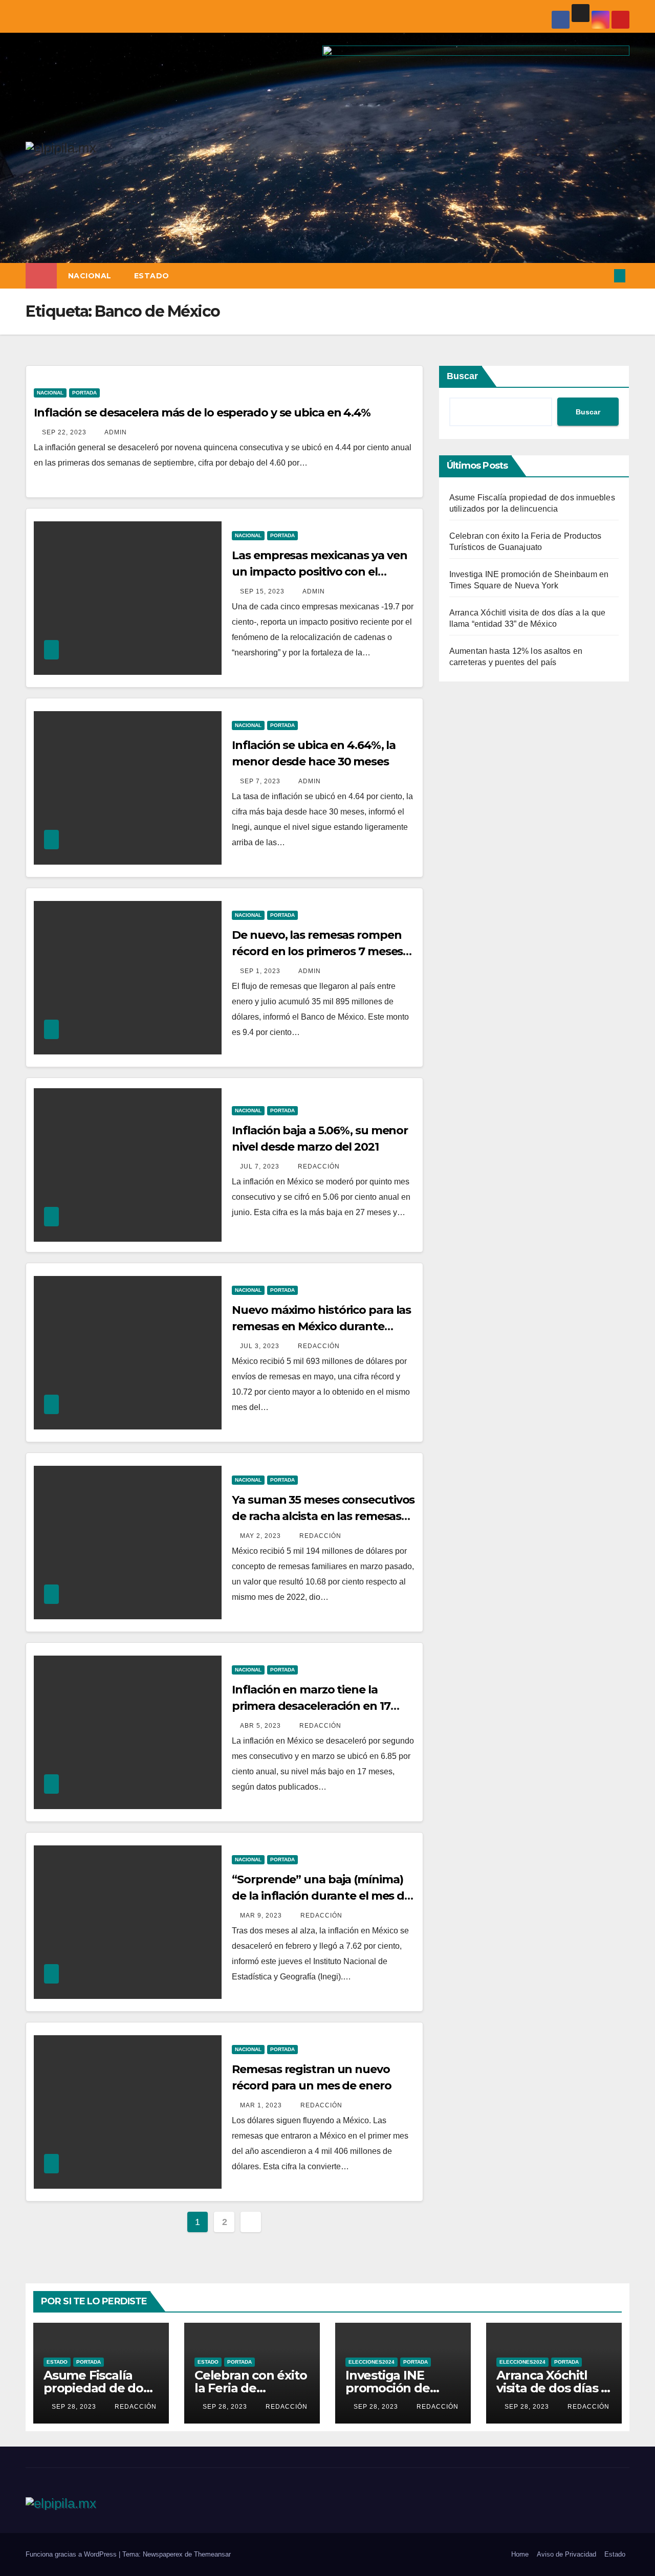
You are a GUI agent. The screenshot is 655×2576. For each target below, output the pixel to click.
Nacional (90, 276)
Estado (152, 276)
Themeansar (212, 2554)
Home (520, 2554)
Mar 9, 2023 (261, 1916)
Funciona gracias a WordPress (72, 2554)
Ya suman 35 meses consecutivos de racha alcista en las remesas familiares (323, 1516)
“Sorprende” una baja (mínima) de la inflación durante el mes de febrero (321, 1896)
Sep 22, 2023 (64, 432)
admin (115, 432)
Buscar (462, 376)
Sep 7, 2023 (260, 781)
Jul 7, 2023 (260, 1166)
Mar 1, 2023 (261, 2105)
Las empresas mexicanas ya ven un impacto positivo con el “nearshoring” (319, 572)
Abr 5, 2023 (260, 1726)
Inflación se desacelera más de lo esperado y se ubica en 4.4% (202, 413)
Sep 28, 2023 (74, 2407)
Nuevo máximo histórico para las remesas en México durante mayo (321, 1326)
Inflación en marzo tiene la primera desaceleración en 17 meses (311, 1706)
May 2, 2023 (260, 1536)
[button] (603, 276)
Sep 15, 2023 (262, 591)
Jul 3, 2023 (260, 1346)
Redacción (318, 1166)
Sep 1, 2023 (260, 971)
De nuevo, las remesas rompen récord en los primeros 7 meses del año (317, 951)
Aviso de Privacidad (566, 2554)
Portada (84, 393)
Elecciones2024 (372, 2362)
